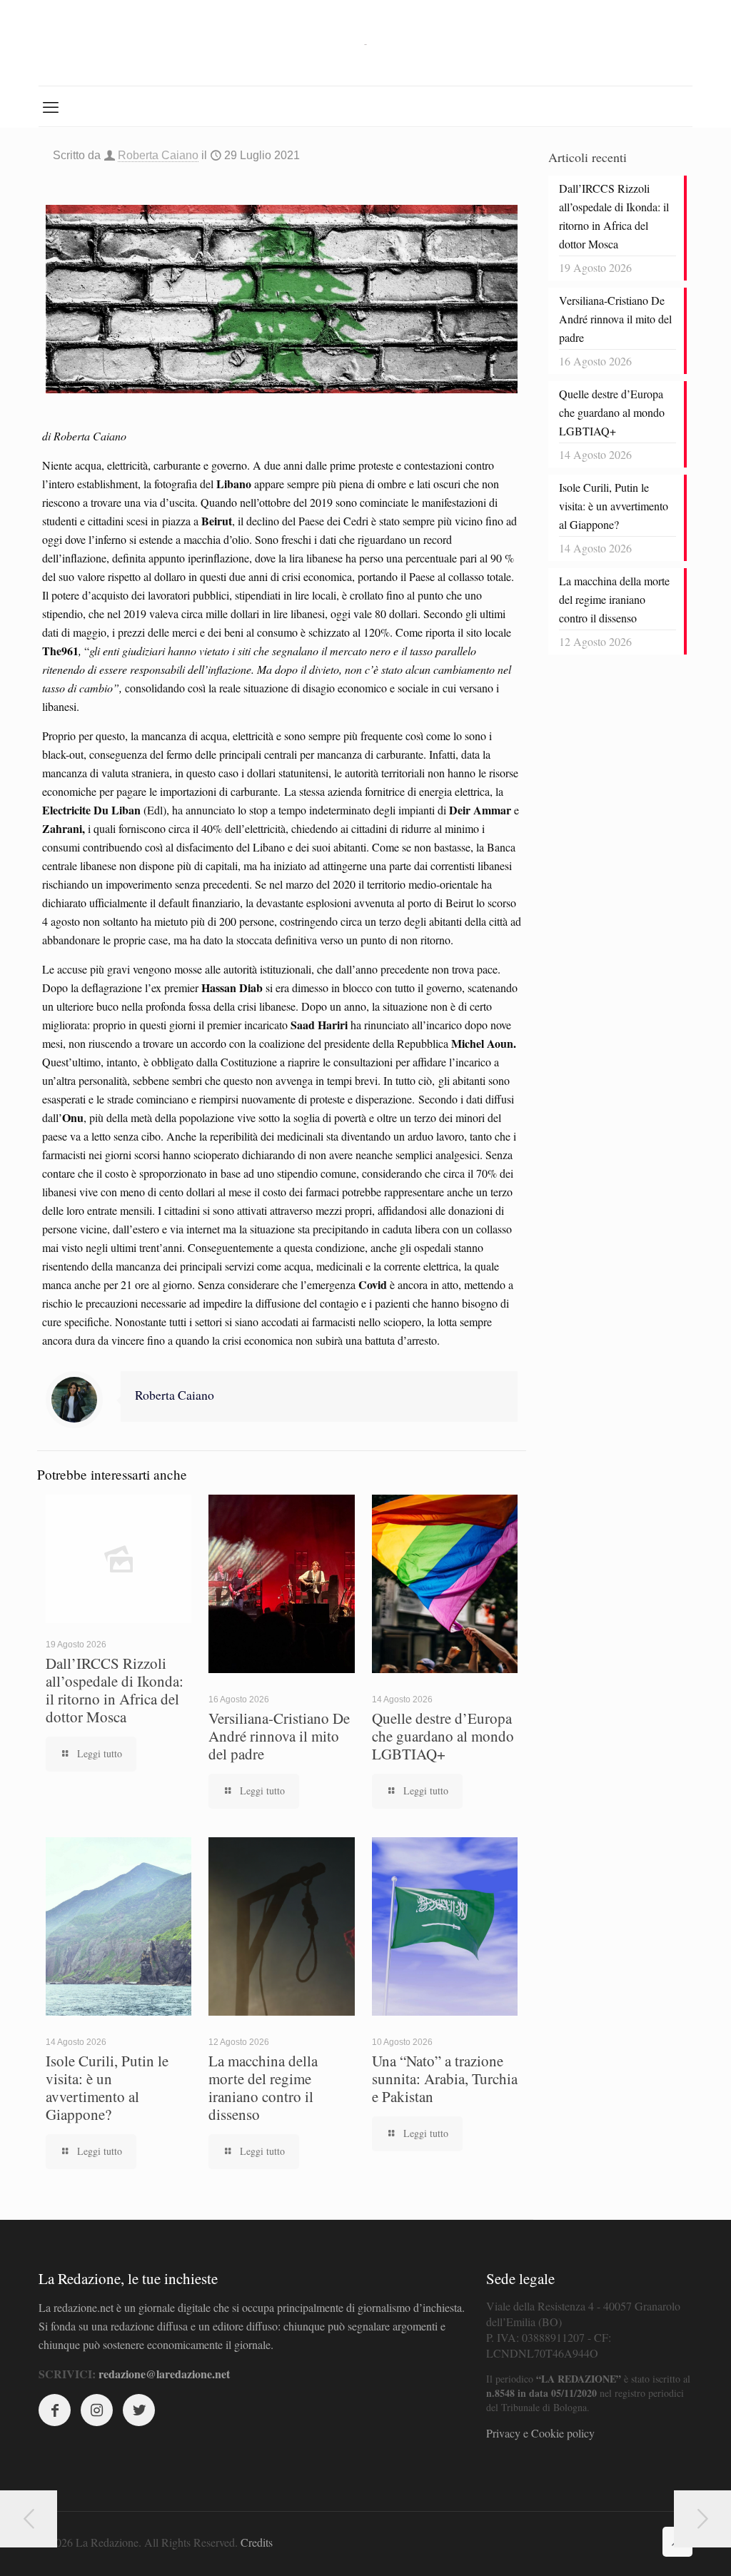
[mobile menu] (51, 106)
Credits (257, 2542)
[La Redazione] (365, 43)
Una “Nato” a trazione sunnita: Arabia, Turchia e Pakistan (445, 2079)
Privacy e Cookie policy (540, 2433)
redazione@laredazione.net (164, 2374)
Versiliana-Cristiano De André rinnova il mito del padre (279, 1736)
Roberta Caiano (158, 155)
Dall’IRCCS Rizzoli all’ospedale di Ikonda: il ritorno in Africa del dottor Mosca (115, 1690)
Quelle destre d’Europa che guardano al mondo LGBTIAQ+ (443, 1736)
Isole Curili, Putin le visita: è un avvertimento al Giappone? (107, 2087)
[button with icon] (55, 2410)
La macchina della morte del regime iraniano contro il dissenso (263, 2087)
